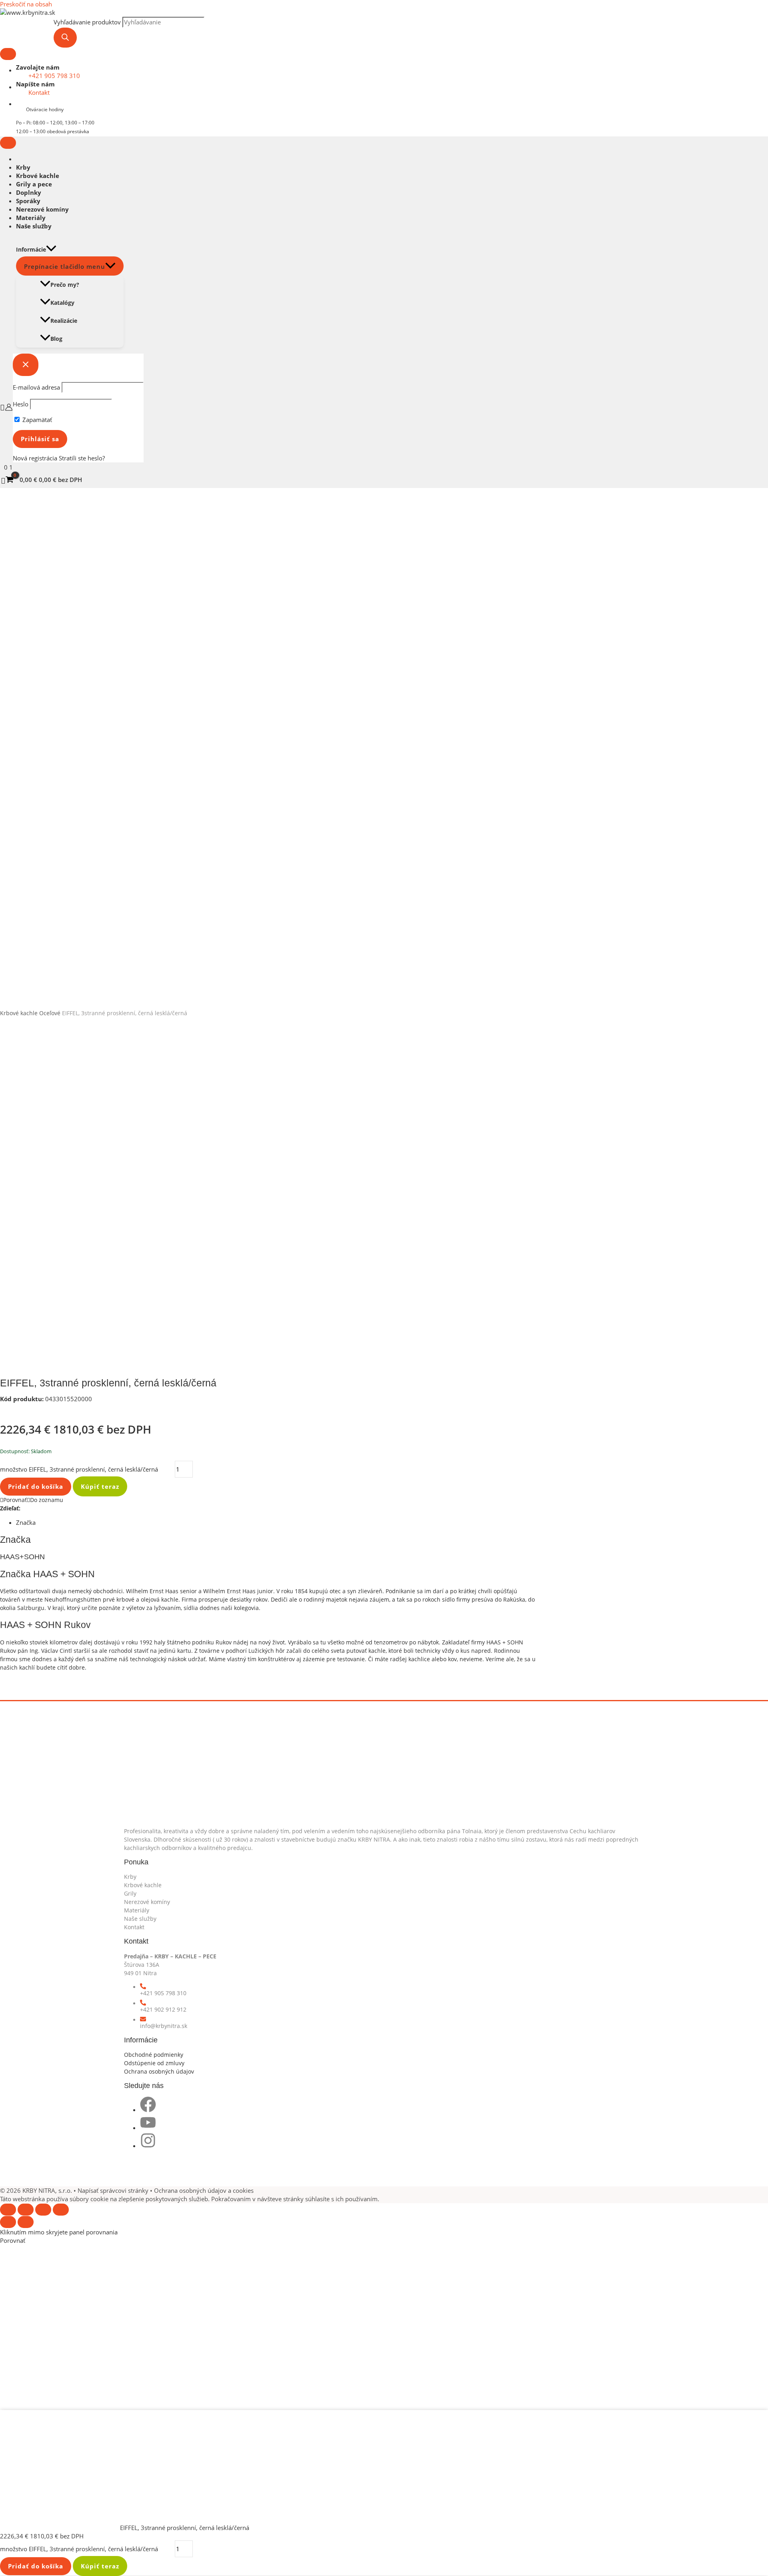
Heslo (21, 404)
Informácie (31, 249)
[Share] (26, 2210)
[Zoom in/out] (61, 2210)
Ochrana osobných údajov (159, 2071)
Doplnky (29, 192)
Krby (23, 167)
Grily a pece (34, 184)
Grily (130, 1893)
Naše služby (34, 226)
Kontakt (134, 1927)
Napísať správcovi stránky (114, 2190)
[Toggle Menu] (8, 54)
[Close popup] (26, 365)
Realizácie (64, 321)
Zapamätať (36, 420)
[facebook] (148, 2110)
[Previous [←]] (8, 2222)
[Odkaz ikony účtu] (6, 408)
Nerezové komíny (42, 209)
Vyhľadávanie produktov (87, 22)
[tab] (276, 1523)
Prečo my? (65, 285)
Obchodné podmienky (154, 2055)
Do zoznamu (47, 1500)
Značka (26, 1522)
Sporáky (28, 201)
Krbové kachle (38, 176)
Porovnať (15, 1500)
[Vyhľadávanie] (65, 38)
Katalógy (62, 303)
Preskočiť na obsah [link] (26, 4)
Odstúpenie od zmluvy (154, 2063)
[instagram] (148, 2146)
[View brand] (30, 1407)
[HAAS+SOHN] (30, 1676)
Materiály (31, 218)
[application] (51, 249)
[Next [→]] (26, 2222)
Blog (56, 339)
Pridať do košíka (36, 1486)
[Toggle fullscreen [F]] (43, 2210)
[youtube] (148, 2128)
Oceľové (50, 1013)
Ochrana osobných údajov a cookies (204, 2190)
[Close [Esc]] (8, 2210)
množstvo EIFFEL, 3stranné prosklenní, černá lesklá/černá (79, 1469)
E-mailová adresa (36, 387)
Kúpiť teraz (100, 1486)
